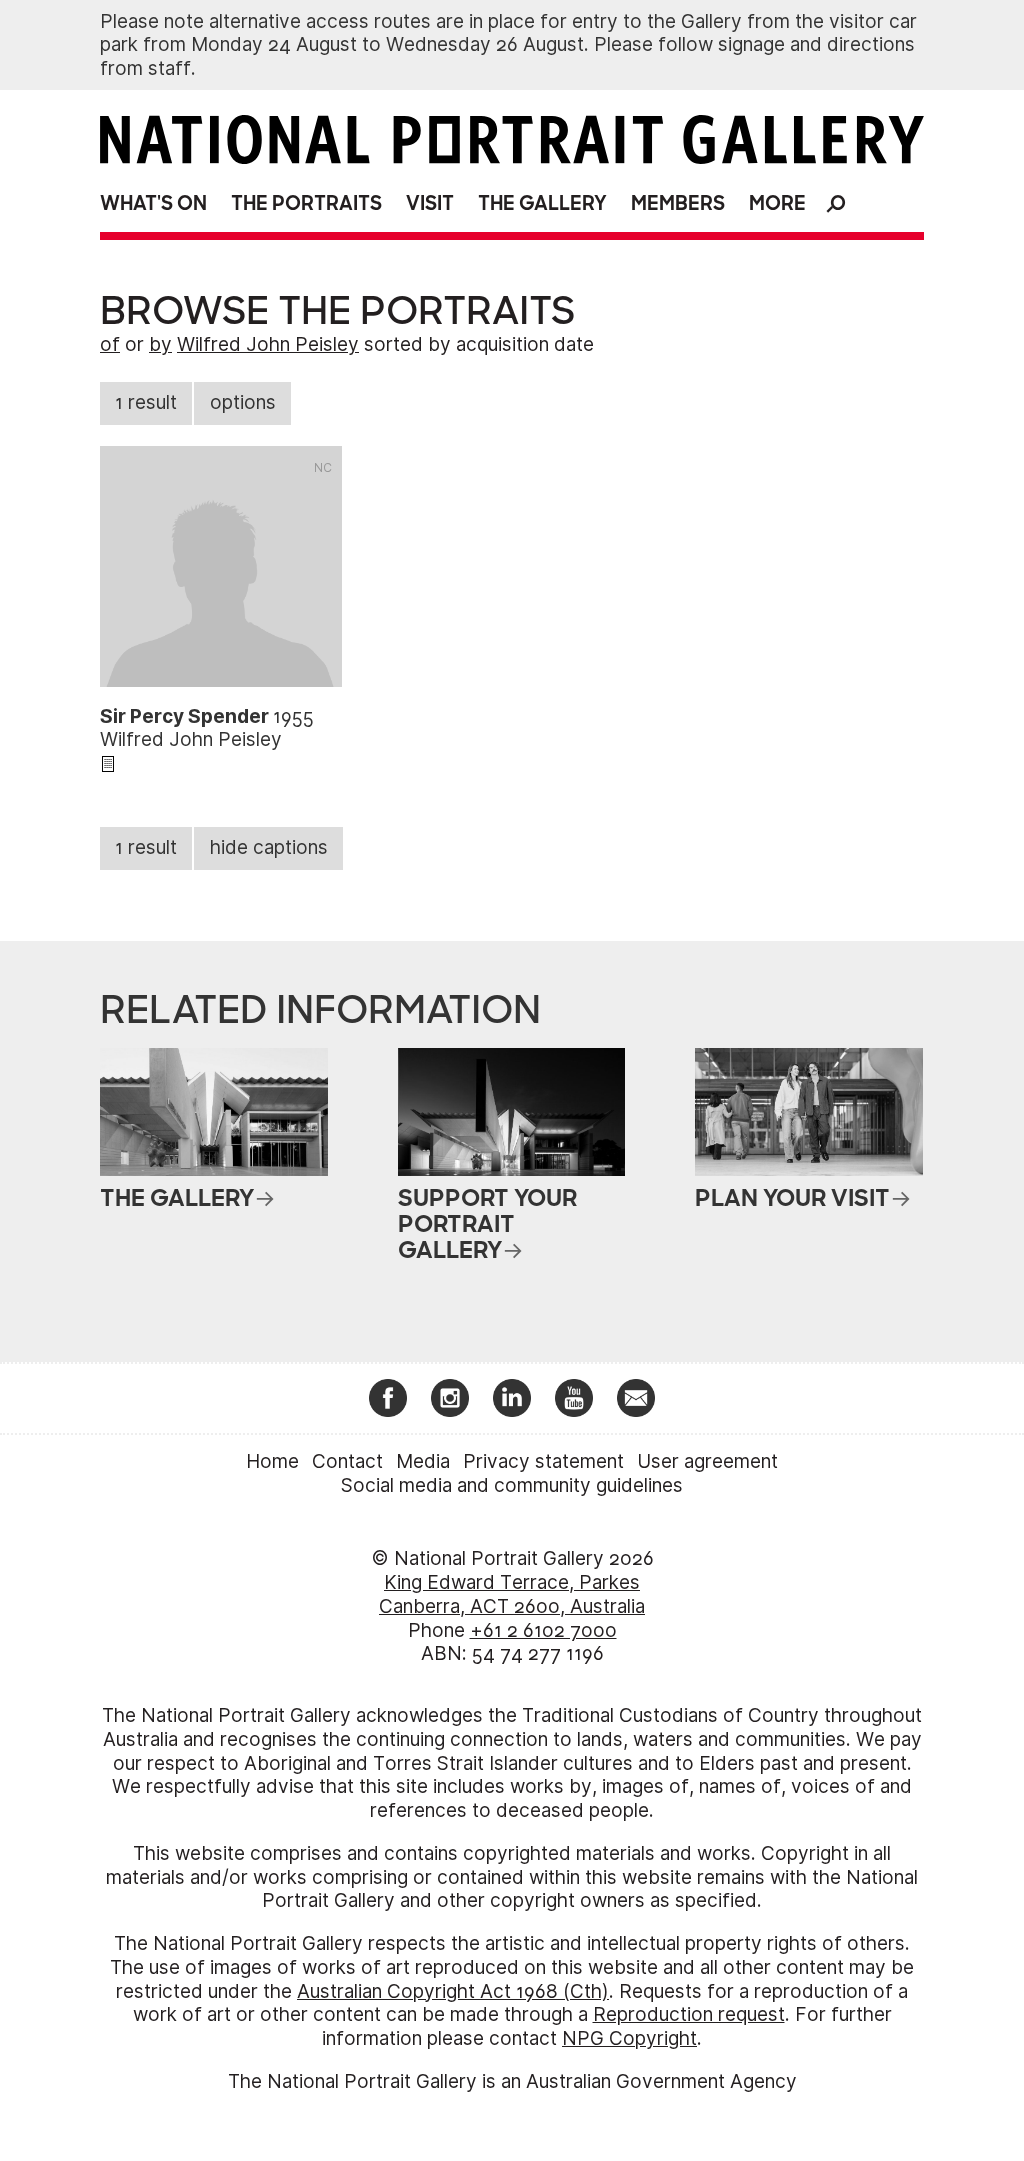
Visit (430, 203)
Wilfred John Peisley (268, 344)
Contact (347, 1461)
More (777, 203)
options (243, 402)
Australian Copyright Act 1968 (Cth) (453, 1991)
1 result (146, 402)
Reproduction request (689, 2014)
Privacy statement (543, 1461)
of (110, 344)
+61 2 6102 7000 (543, 1630)
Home (272, 1461)
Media (423, 1461)
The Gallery (542, 203)
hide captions (269, 847)
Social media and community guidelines (512, 1485)
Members (678, 203)
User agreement (707, 1461)
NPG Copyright (629, 2038)
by (160, 344)
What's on (153, 203)
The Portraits (306, 203)
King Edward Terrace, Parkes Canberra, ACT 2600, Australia (512, 1594)
